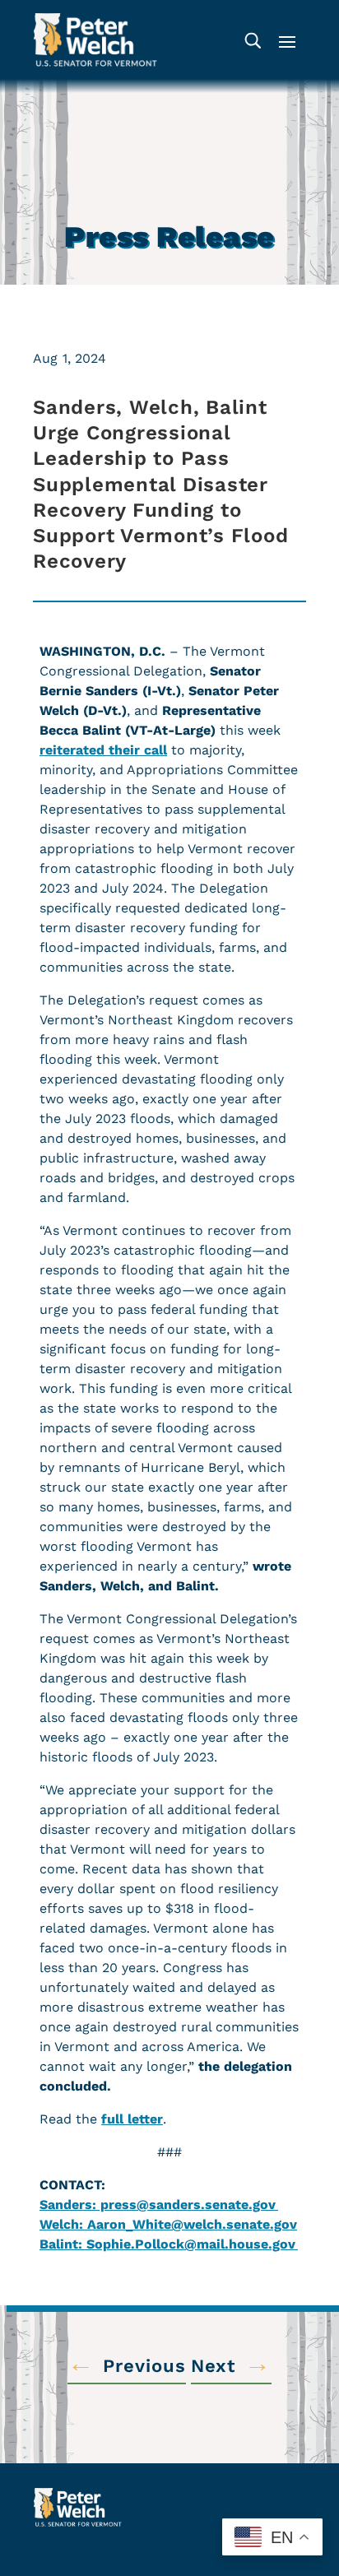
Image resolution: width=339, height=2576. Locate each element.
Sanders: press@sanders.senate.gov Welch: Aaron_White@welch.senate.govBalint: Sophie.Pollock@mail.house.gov (169, 2224)
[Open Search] (252, 40)
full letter (132, 2119)
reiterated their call (103, 750)
